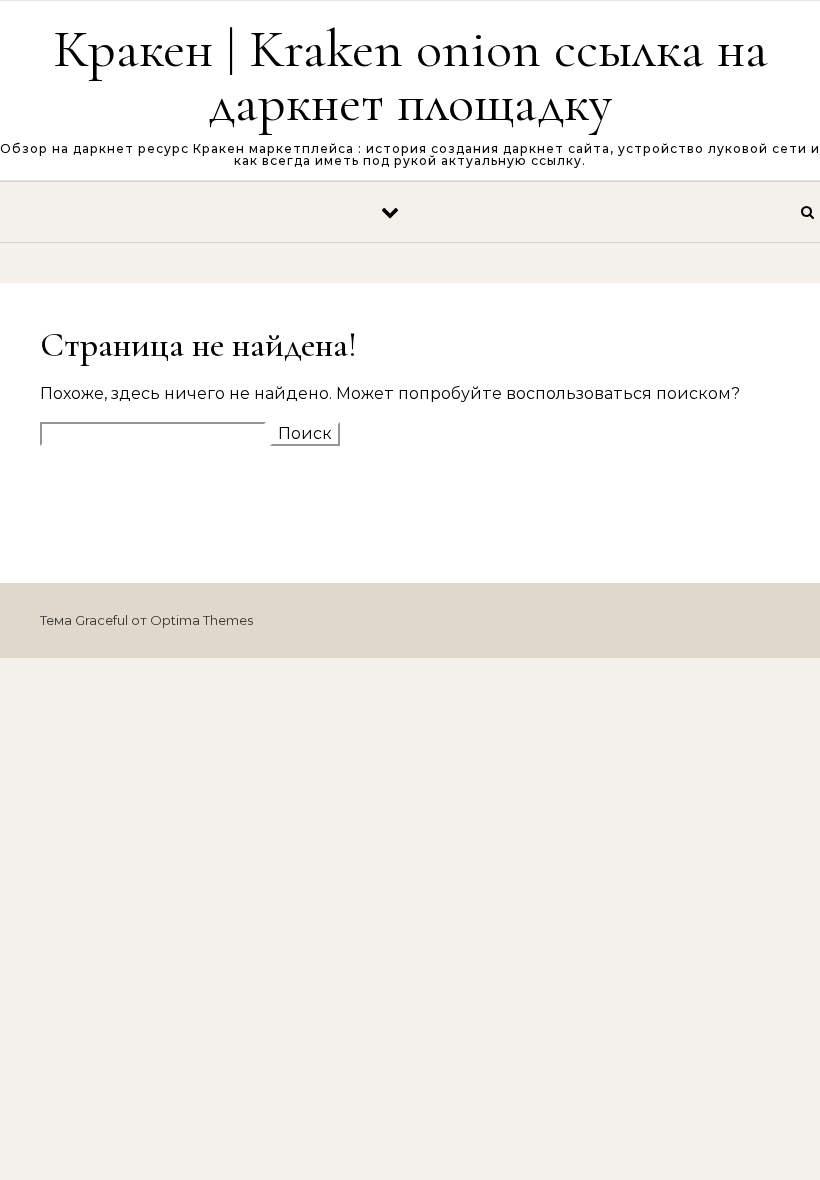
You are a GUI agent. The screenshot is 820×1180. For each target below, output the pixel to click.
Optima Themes (201, 620)
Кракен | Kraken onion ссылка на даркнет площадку (410, 75)
